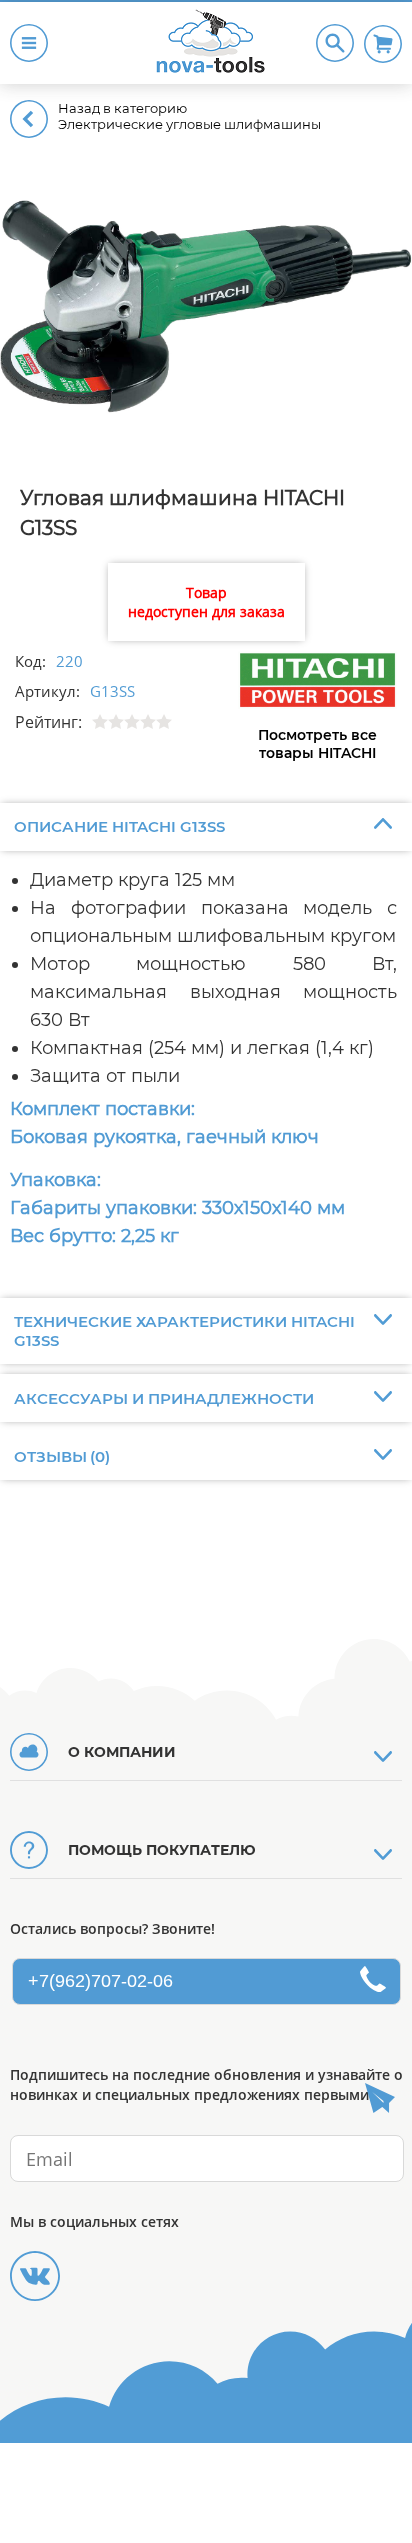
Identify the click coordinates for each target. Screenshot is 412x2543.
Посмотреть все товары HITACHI (317, 744)
